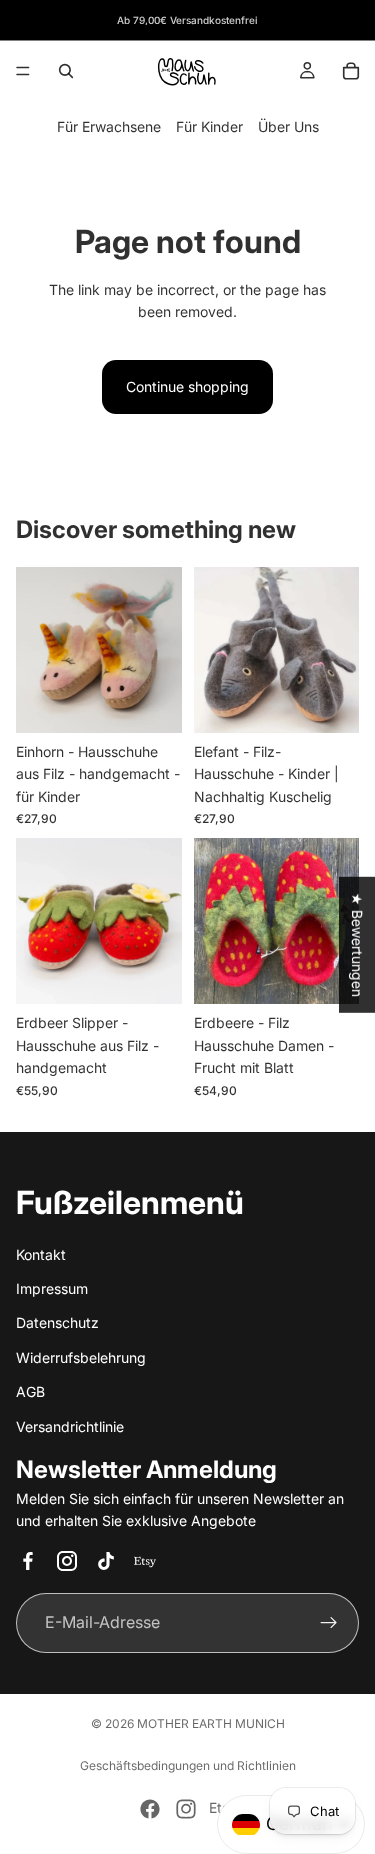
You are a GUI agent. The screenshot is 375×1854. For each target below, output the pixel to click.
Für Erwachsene (109, 126)
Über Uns (288, 126)
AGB (30, 1391)
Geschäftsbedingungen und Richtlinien (188, 1765)
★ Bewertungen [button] (357, 945)
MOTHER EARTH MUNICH (211, 1723)
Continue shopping (187, 386)
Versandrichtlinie (70, 1425)
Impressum (52, 1288)
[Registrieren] (329, 1622)
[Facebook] (150, 1809)
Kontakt (41, 1253)
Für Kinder (209, 126)
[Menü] (23, 71)
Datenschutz (57, 1322)
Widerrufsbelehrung (81, 1356)
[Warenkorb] (351, 71)
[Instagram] (186, 1809)
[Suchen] (66, 71)
